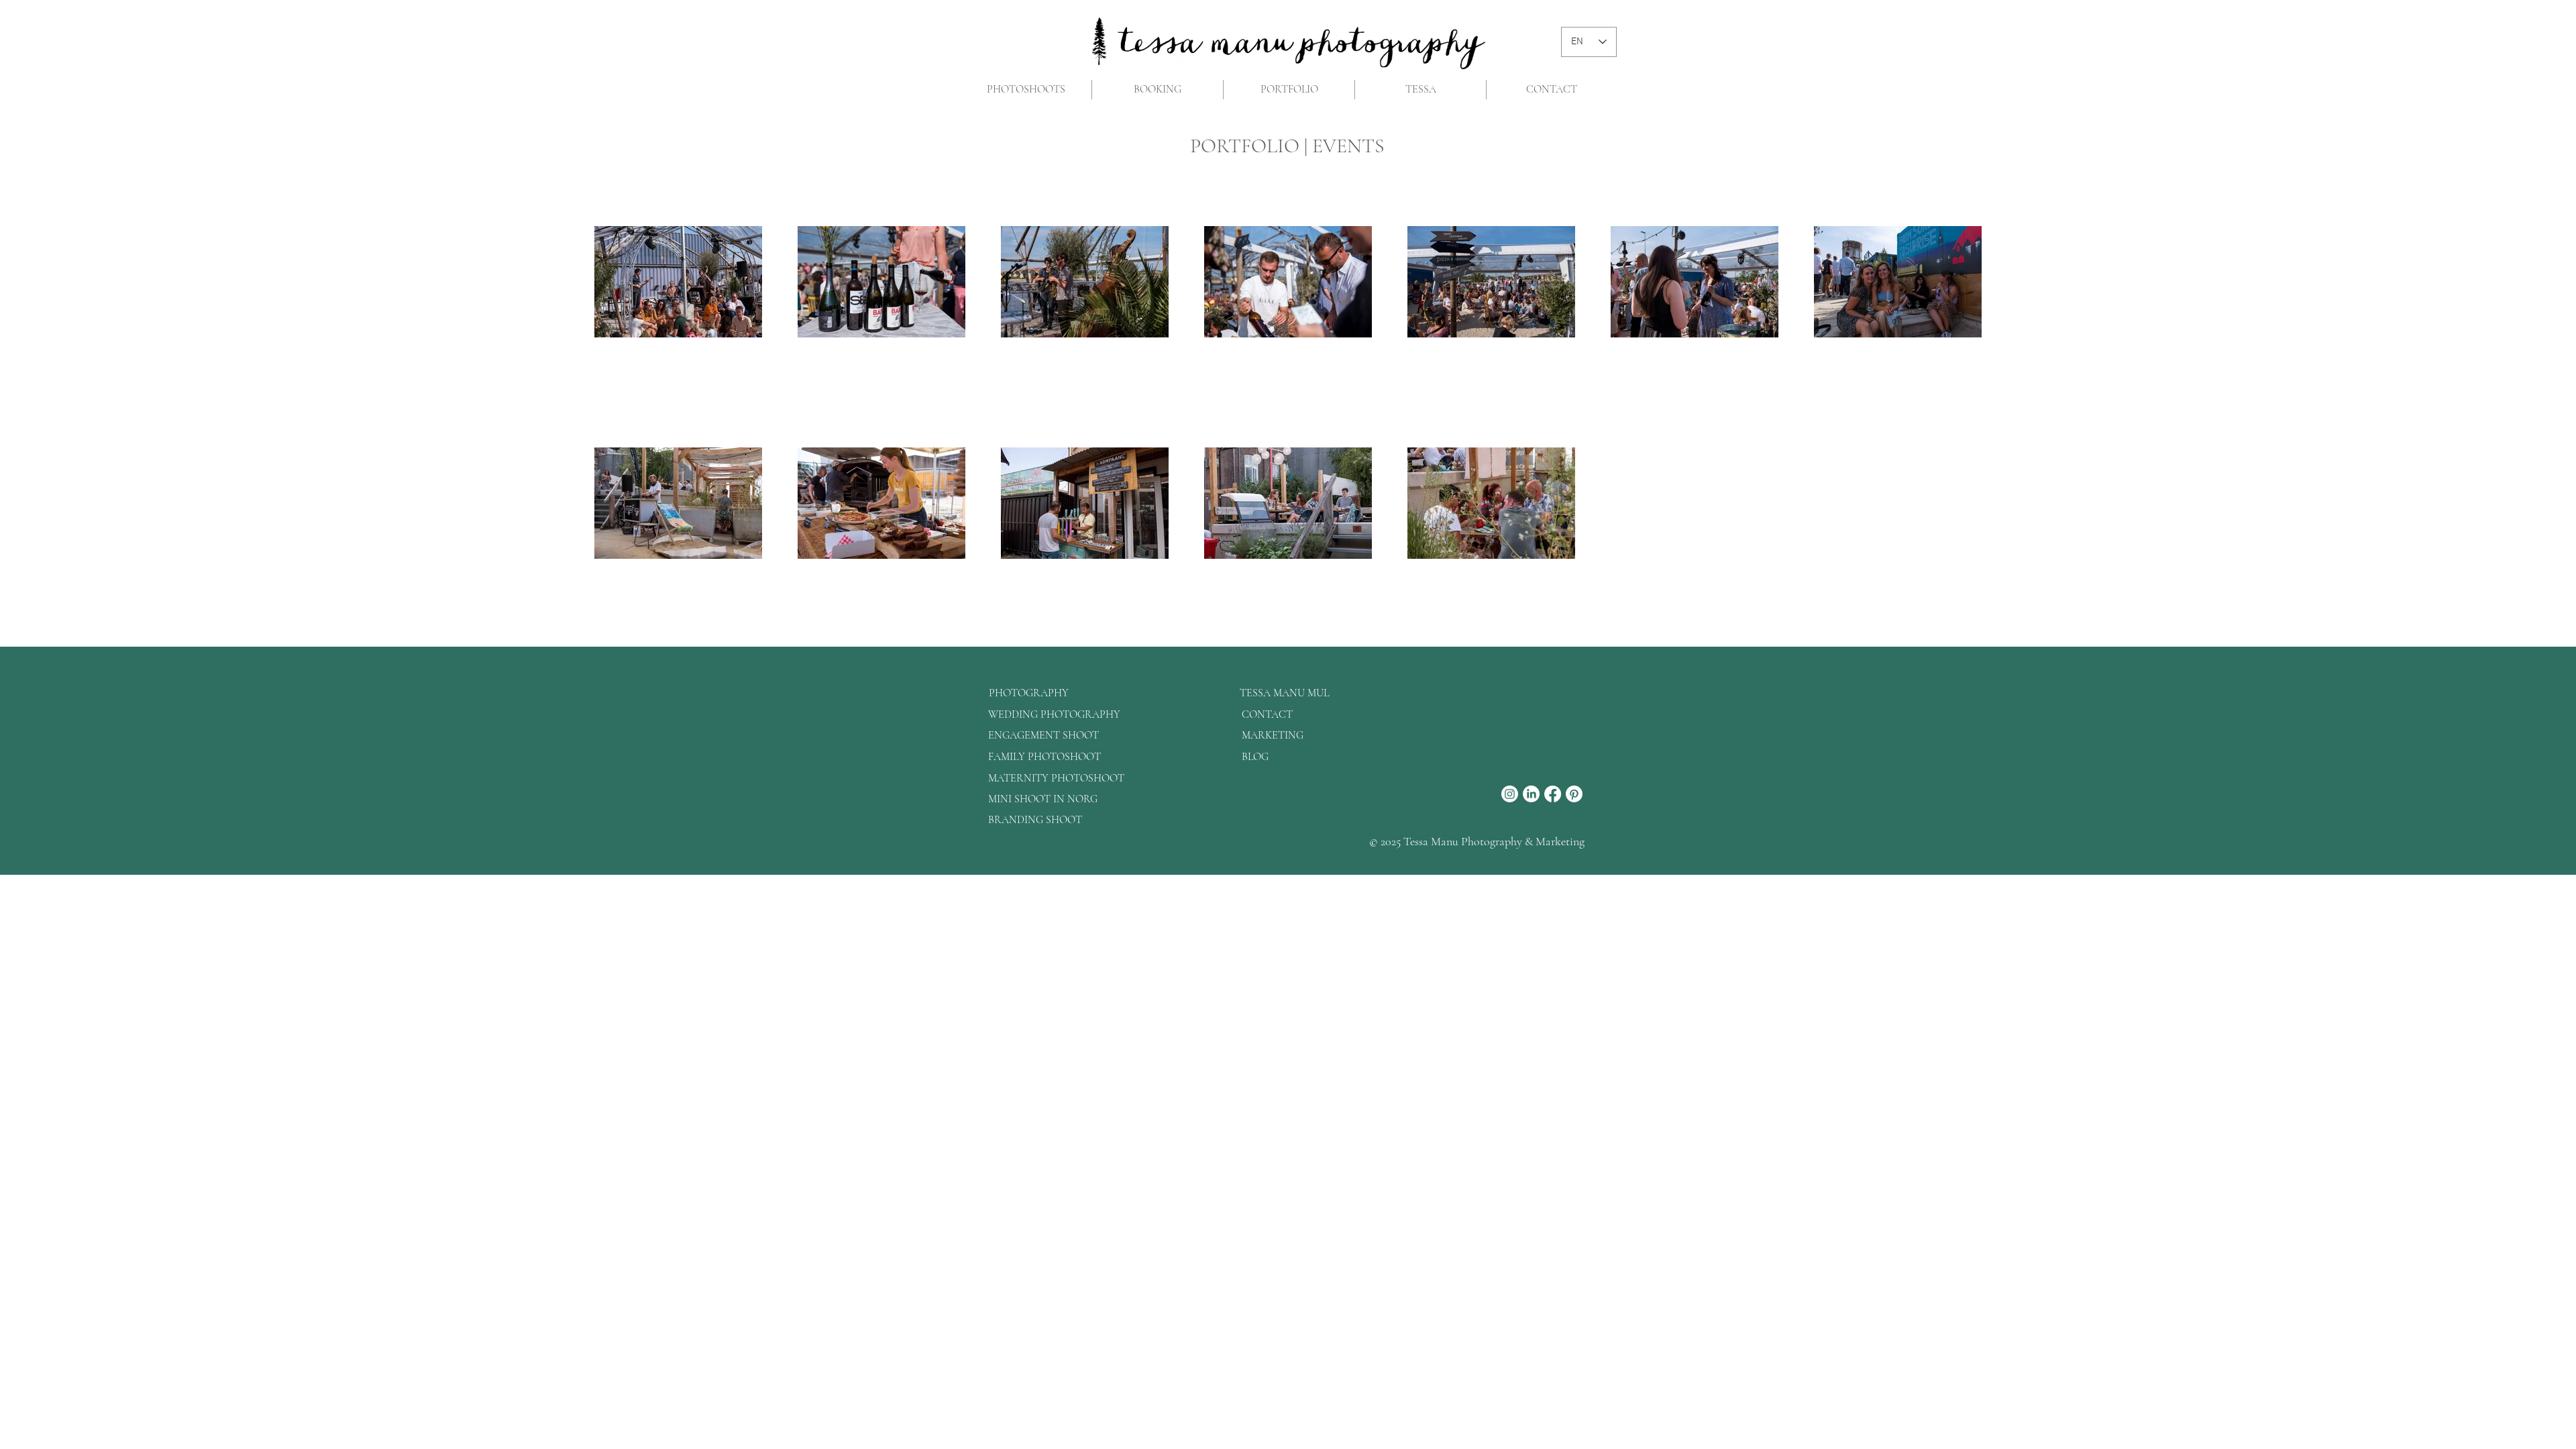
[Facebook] (1553, 794)
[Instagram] (1510, 794)
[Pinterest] (1574, 794)
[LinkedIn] (1531, 794)
